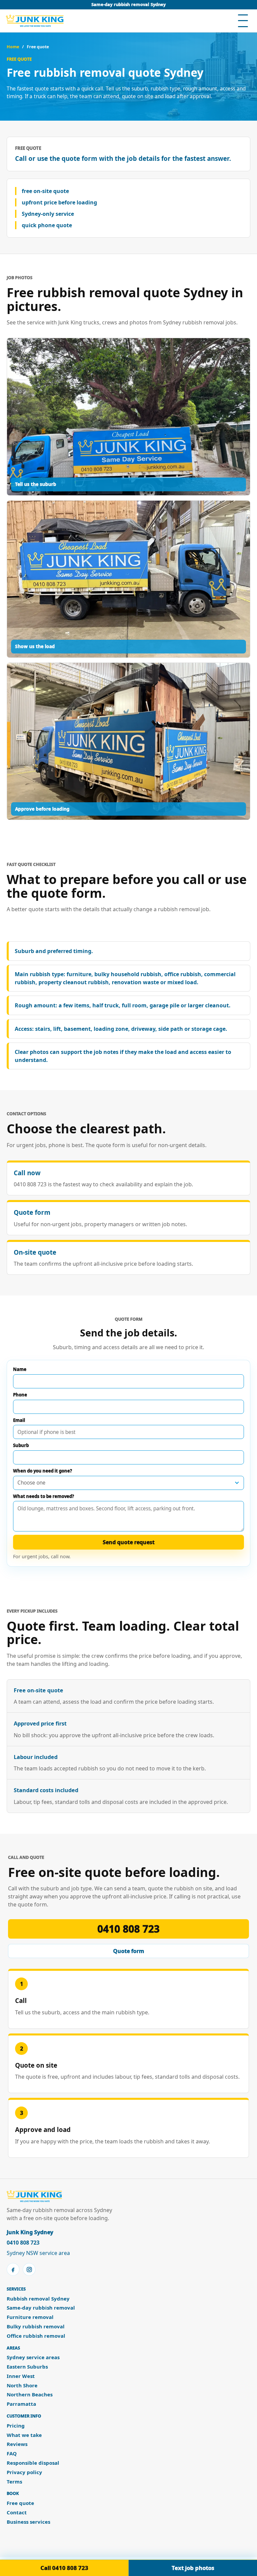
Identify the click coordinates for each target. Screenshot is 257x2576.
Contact (17, 2512)
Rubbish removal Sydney (38, 2299)
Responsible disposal (33, 2463)
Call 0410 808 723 (64, 2568)
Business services (28, 2522)
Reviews (17, 2444)
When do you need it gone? (42, 1471)
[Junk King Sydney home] (35, 21)
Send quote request (129, 1542)
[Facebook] (13, 2269)
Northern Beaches (30, 2395)
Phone (20, 1395)
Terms (14, 2482)
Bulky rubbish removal (36, 2327)
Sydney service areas (33, 2357)
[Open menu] (243, 21)
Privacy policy (24, 2472)
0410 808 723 (128, 1929)
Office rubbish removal (36, 2336)
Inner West (21, 2376)
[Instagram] (29, 2269)
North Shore (22, 2385)
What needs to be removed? (44, 1496)
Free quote (20, 2503)
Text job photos (193, 2568)
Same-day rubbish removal (41, 2308)
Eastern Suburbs (27, 2367)
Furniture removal (30, 2317)
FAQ (12, 2454)
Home (13, 47)
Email (19, 1420)
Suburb (21, 1445)
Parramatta (21, 2404)
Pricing (16, 2426)
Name (20, 1369)
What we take (24, 2435)
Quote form (129, 1951)
